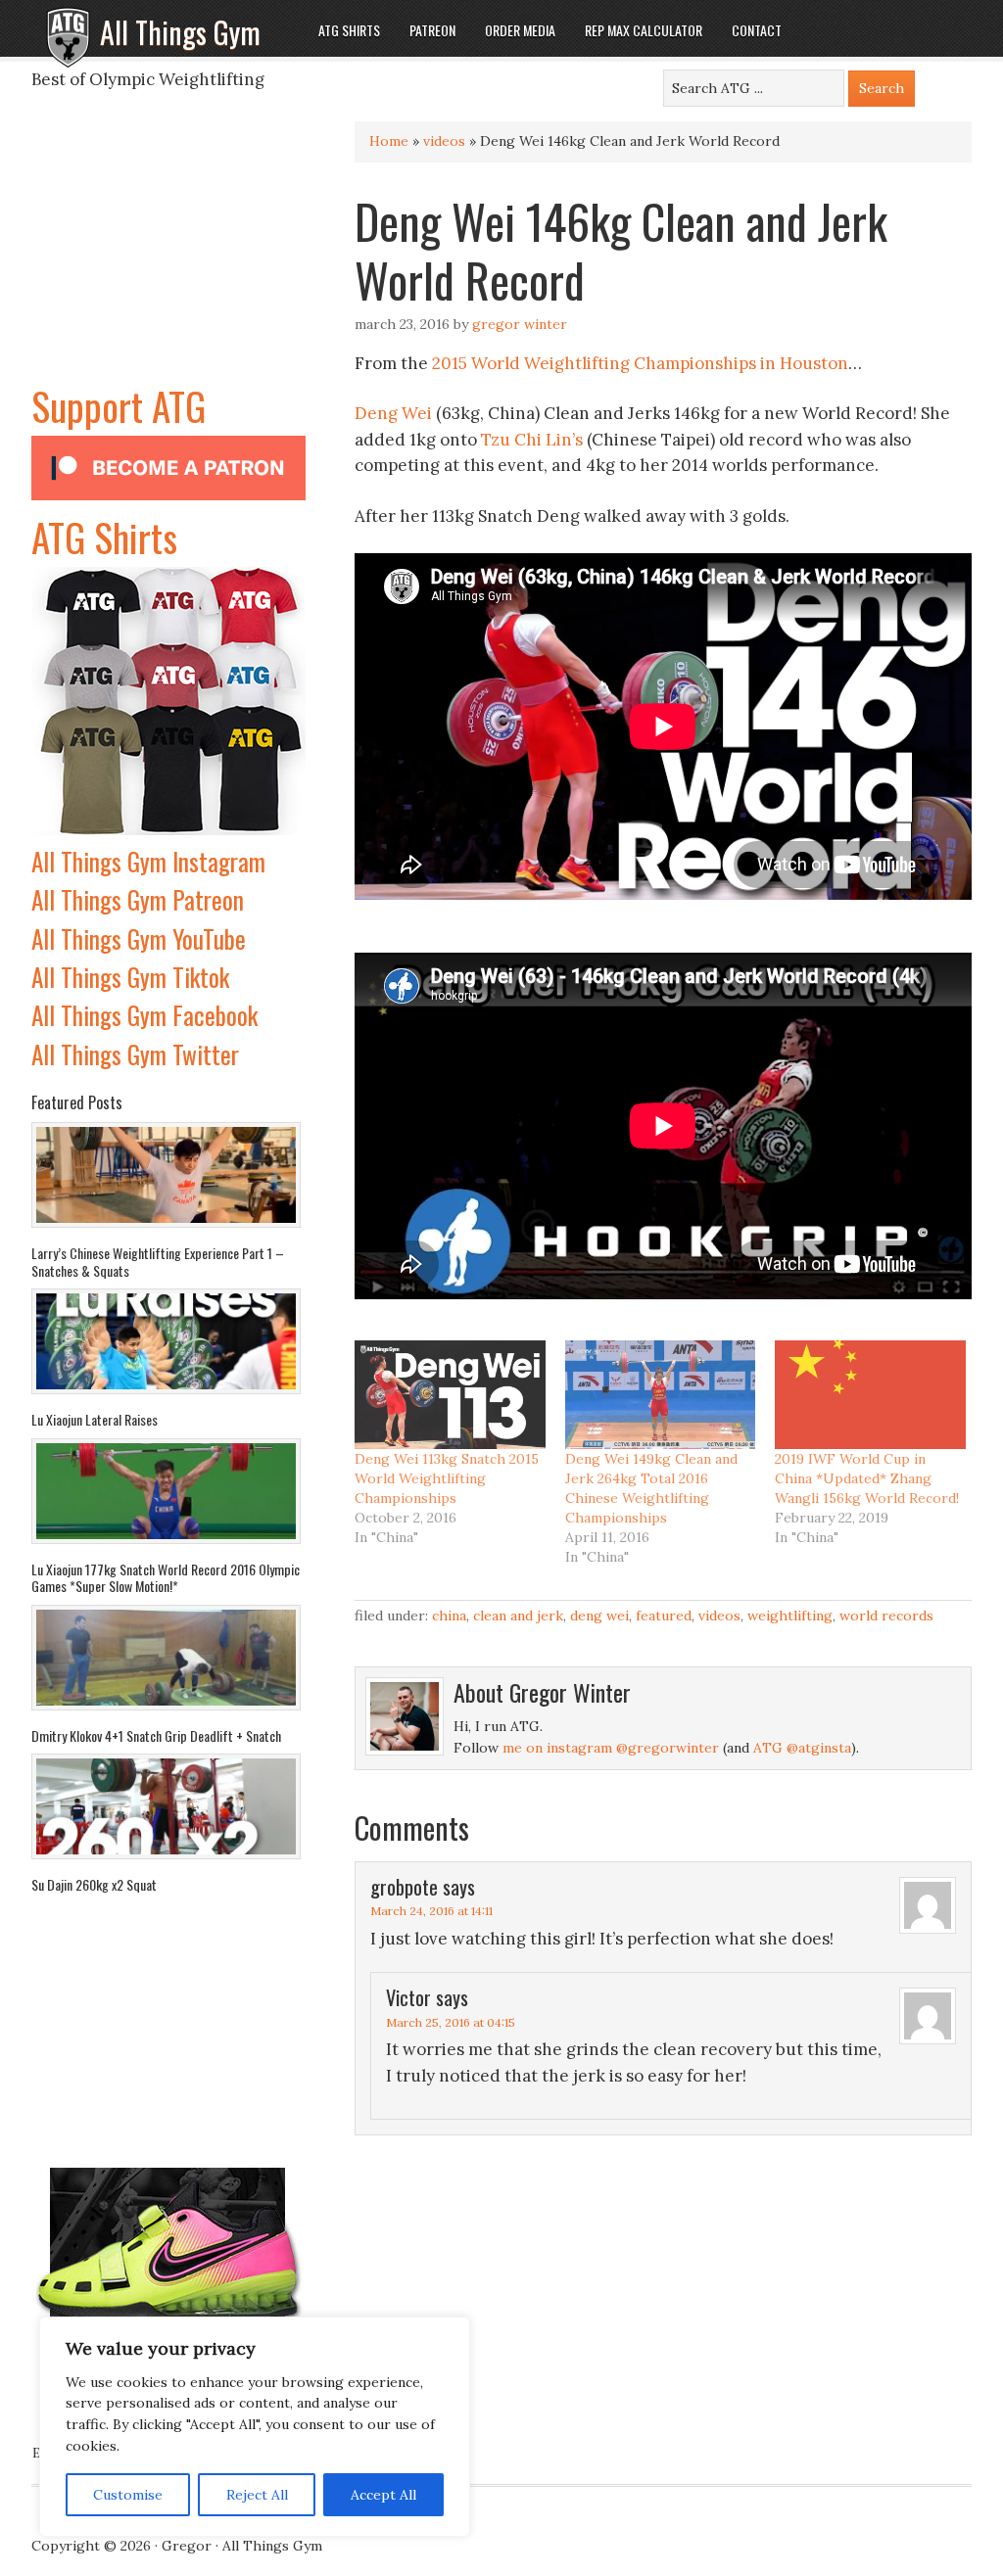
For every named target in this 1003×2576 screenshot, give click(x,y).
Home (389, 141)
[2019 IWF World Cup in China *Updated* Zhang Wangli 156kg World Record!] (870, 1395)
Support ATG (119, 405)
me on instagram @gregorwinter (611, 1748)
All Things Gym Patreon (138, 899)
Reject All (257, 2495)
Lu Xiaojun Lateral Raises (95, 1419)
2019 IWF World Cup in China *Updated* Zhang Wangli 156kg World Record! (867, 1478)
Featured (664, 1616)
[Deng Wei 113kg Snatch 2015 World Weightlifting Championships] (450, 1395)
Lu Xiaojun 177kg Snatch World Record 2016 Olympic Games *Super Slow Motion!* (166, 1578)
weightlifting (790, 1616)
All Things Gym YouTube (139, 938)
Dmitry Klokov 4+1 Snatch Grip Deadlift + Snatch (156, 1735)
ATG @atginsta (802, 1748)
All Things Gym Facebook (144, 1015)
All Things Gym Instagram (148, 861)
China (449, 1616)
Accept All (383, 2495)
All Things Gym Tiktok (130, 977)
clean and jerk (518, 1616)
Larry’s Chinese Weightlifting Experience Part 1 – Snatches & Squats (158, 1262)
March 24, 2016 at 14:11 (431, 1911)
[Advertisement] (168, 254)
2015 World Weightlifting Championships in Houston (640, 363)
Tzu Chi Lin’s (532, 440)
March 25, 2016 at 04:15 (451, 2022)
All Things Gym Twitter (135, 1054)
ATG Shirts (104, 537)
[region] (255, 2427)
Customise (128, 2495)
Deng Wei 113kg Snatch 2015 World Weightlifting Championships (447, 1478)
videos (444, 141)
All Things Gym (180, 32)
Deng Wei (393, 413)
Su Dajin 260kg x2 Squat (94, 1884)
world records (886, 1616)
